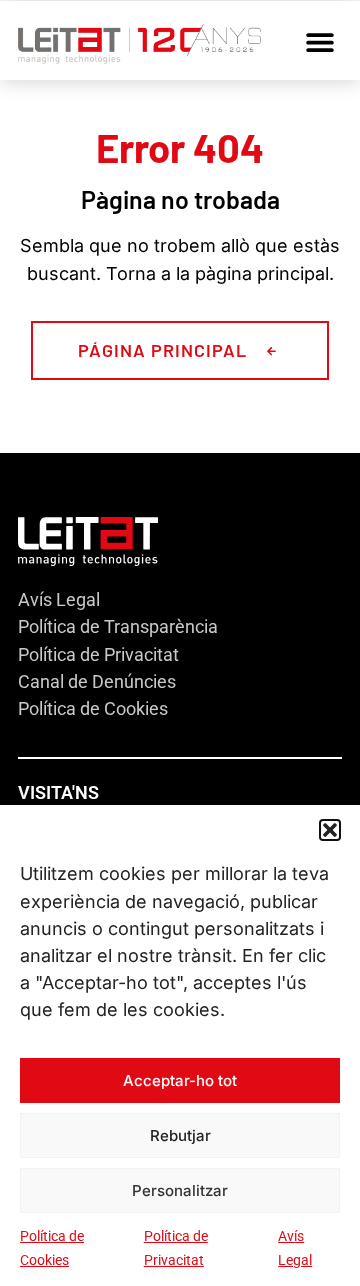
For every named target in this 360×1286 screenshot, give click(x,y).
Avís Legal (59, 599)
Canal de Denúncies (97, 681)
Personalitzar (180, 1190)
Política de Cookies (93, 708)
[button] (330, 830)
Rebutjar (180, 1135)
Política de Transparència (118, 626)
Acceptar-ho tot (180, 1080)
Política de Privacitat (98, 654)
